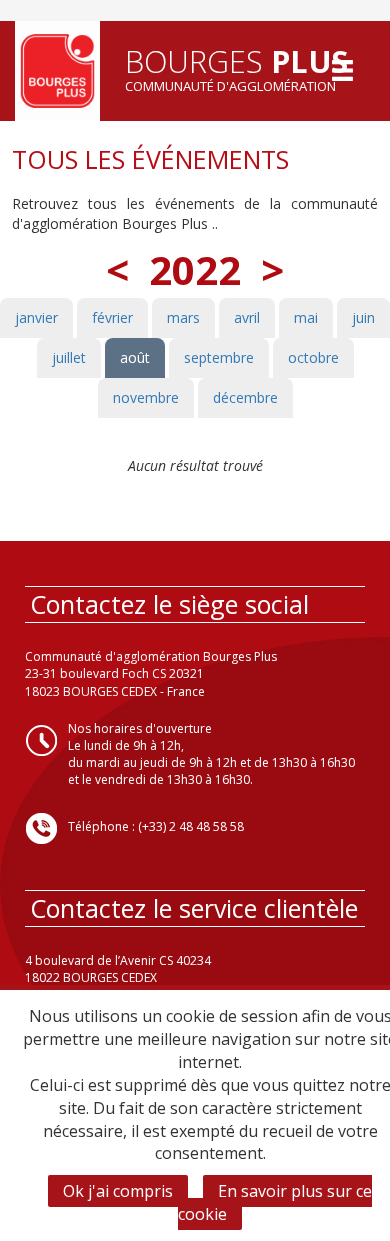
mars (183, 317)
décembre (245, 397)
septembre (219, 357)
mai (306, 317)
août (135, 357)
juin (363, 317)
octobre (313, 357)
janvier (36, 317)
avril (247, 317)
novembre (146, 397)
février (112, 317)
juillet (69, 357)
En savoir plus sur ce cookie (275, 1202)
